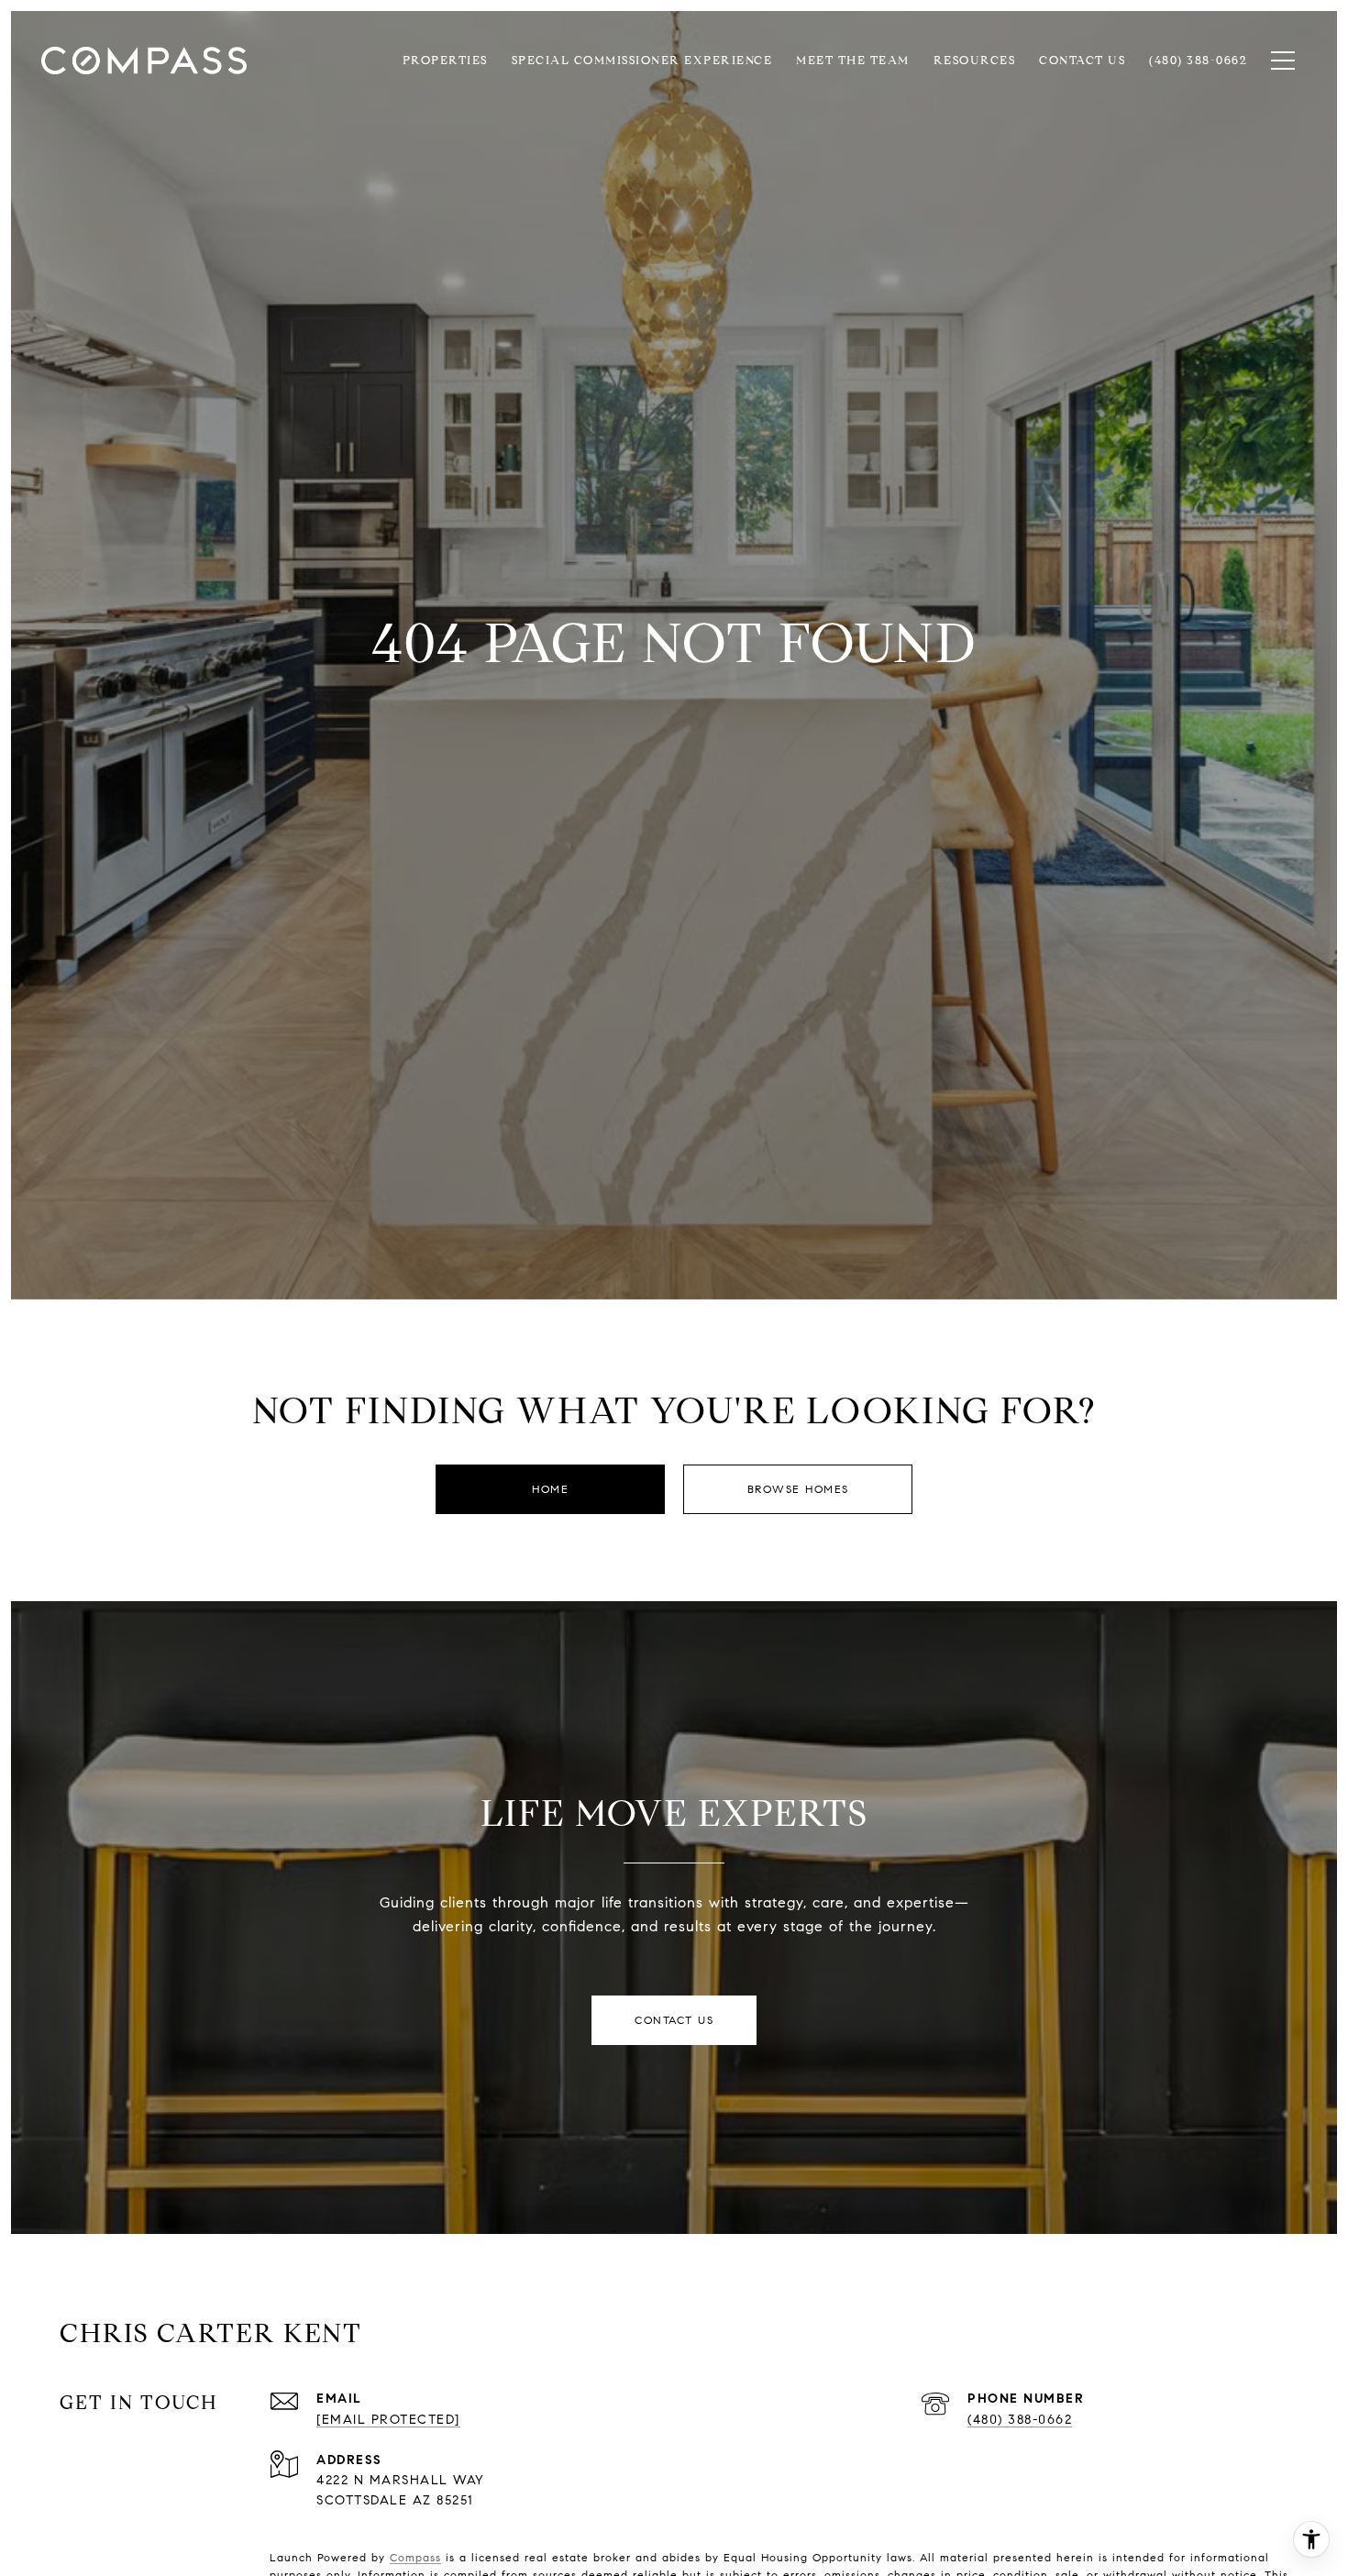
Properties (445, 61)
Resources (975, 61)
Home (550, 1489)
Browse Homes (798, 1489)
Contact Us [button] (674, 2020)
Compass (415, 2557)
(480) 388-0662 (1020, 2420)
